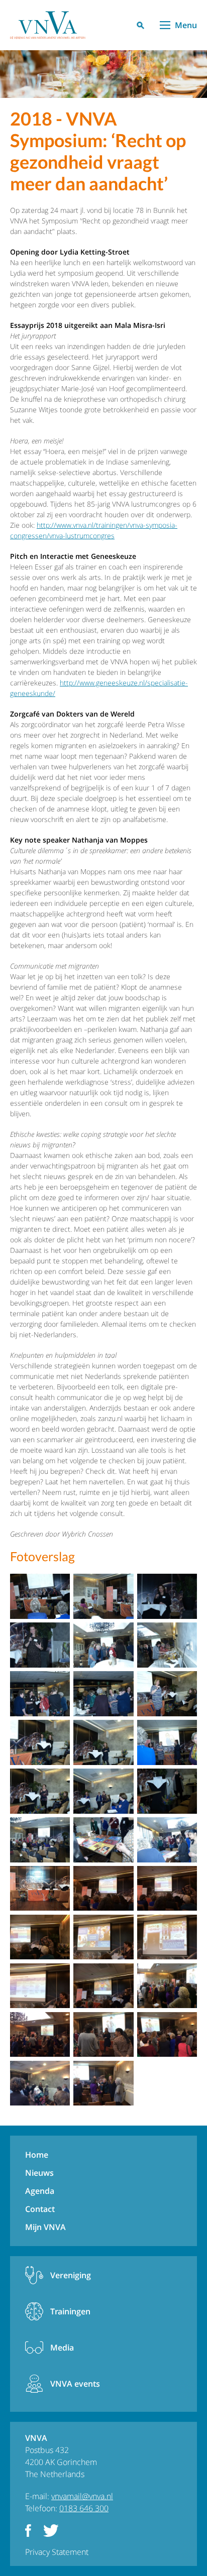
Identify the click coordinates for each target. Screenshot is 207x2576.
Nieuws (39, 2173)
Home (37, 2155)
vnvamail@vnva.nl (82, 2496)
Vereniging (71, 2275)
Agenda (40, 2191)
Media (62, 2348)
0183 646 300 (84, 2508)
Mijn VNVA (45, 2227)
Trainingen (70, 2311)
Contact (40, 2209)
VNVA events (75, 2384)
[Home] (48, 25)
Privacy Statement (57, 2552)
